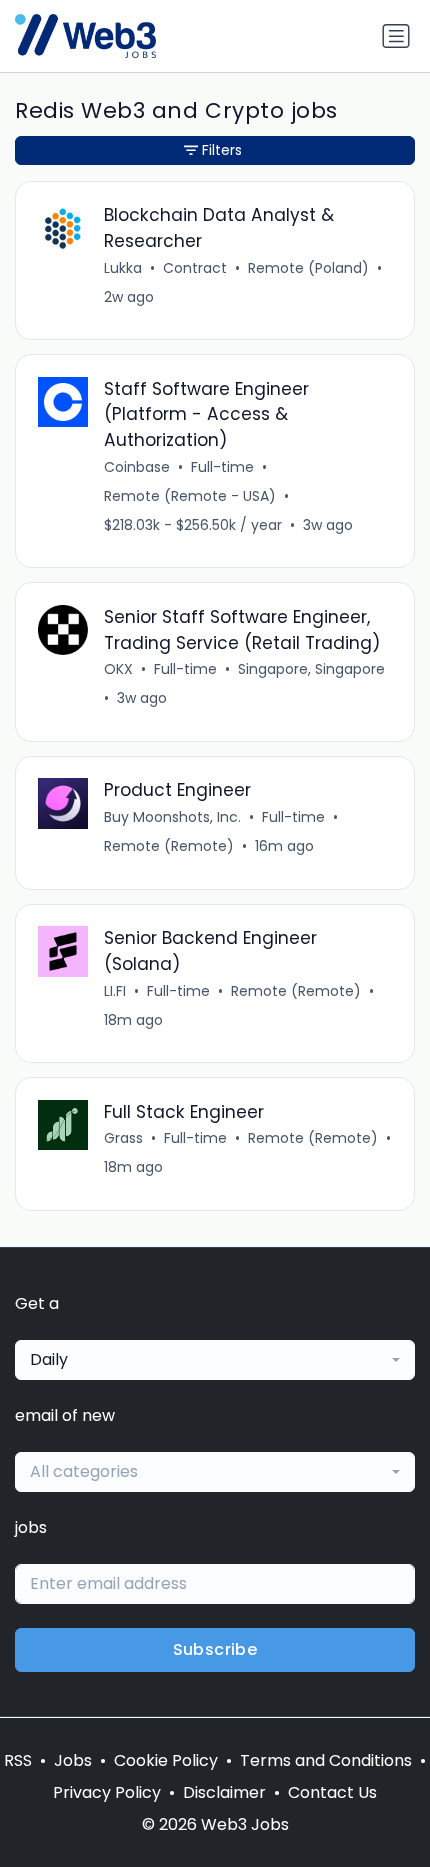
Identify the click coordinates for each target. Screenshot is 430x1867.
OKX (118, 669)
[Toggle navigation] (396, 36)
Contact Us (332, 1792)
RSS (18, 1760)
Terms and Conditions (326, 1760)
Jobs (73, 1760)
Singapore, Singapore (311, 669)
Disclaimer (224, 1792)
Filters (222, 150)
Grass (123, 1138)
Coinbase (137, 467)
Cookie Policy (166, 1760)
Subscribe (215, 1649)
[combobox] (215, 1360)
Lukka (123, 268)
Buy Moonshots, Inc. (172, 817)
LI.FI (115, 991)
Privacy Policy (107, 1792)
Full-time (222, 467)
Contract (195, 268)
